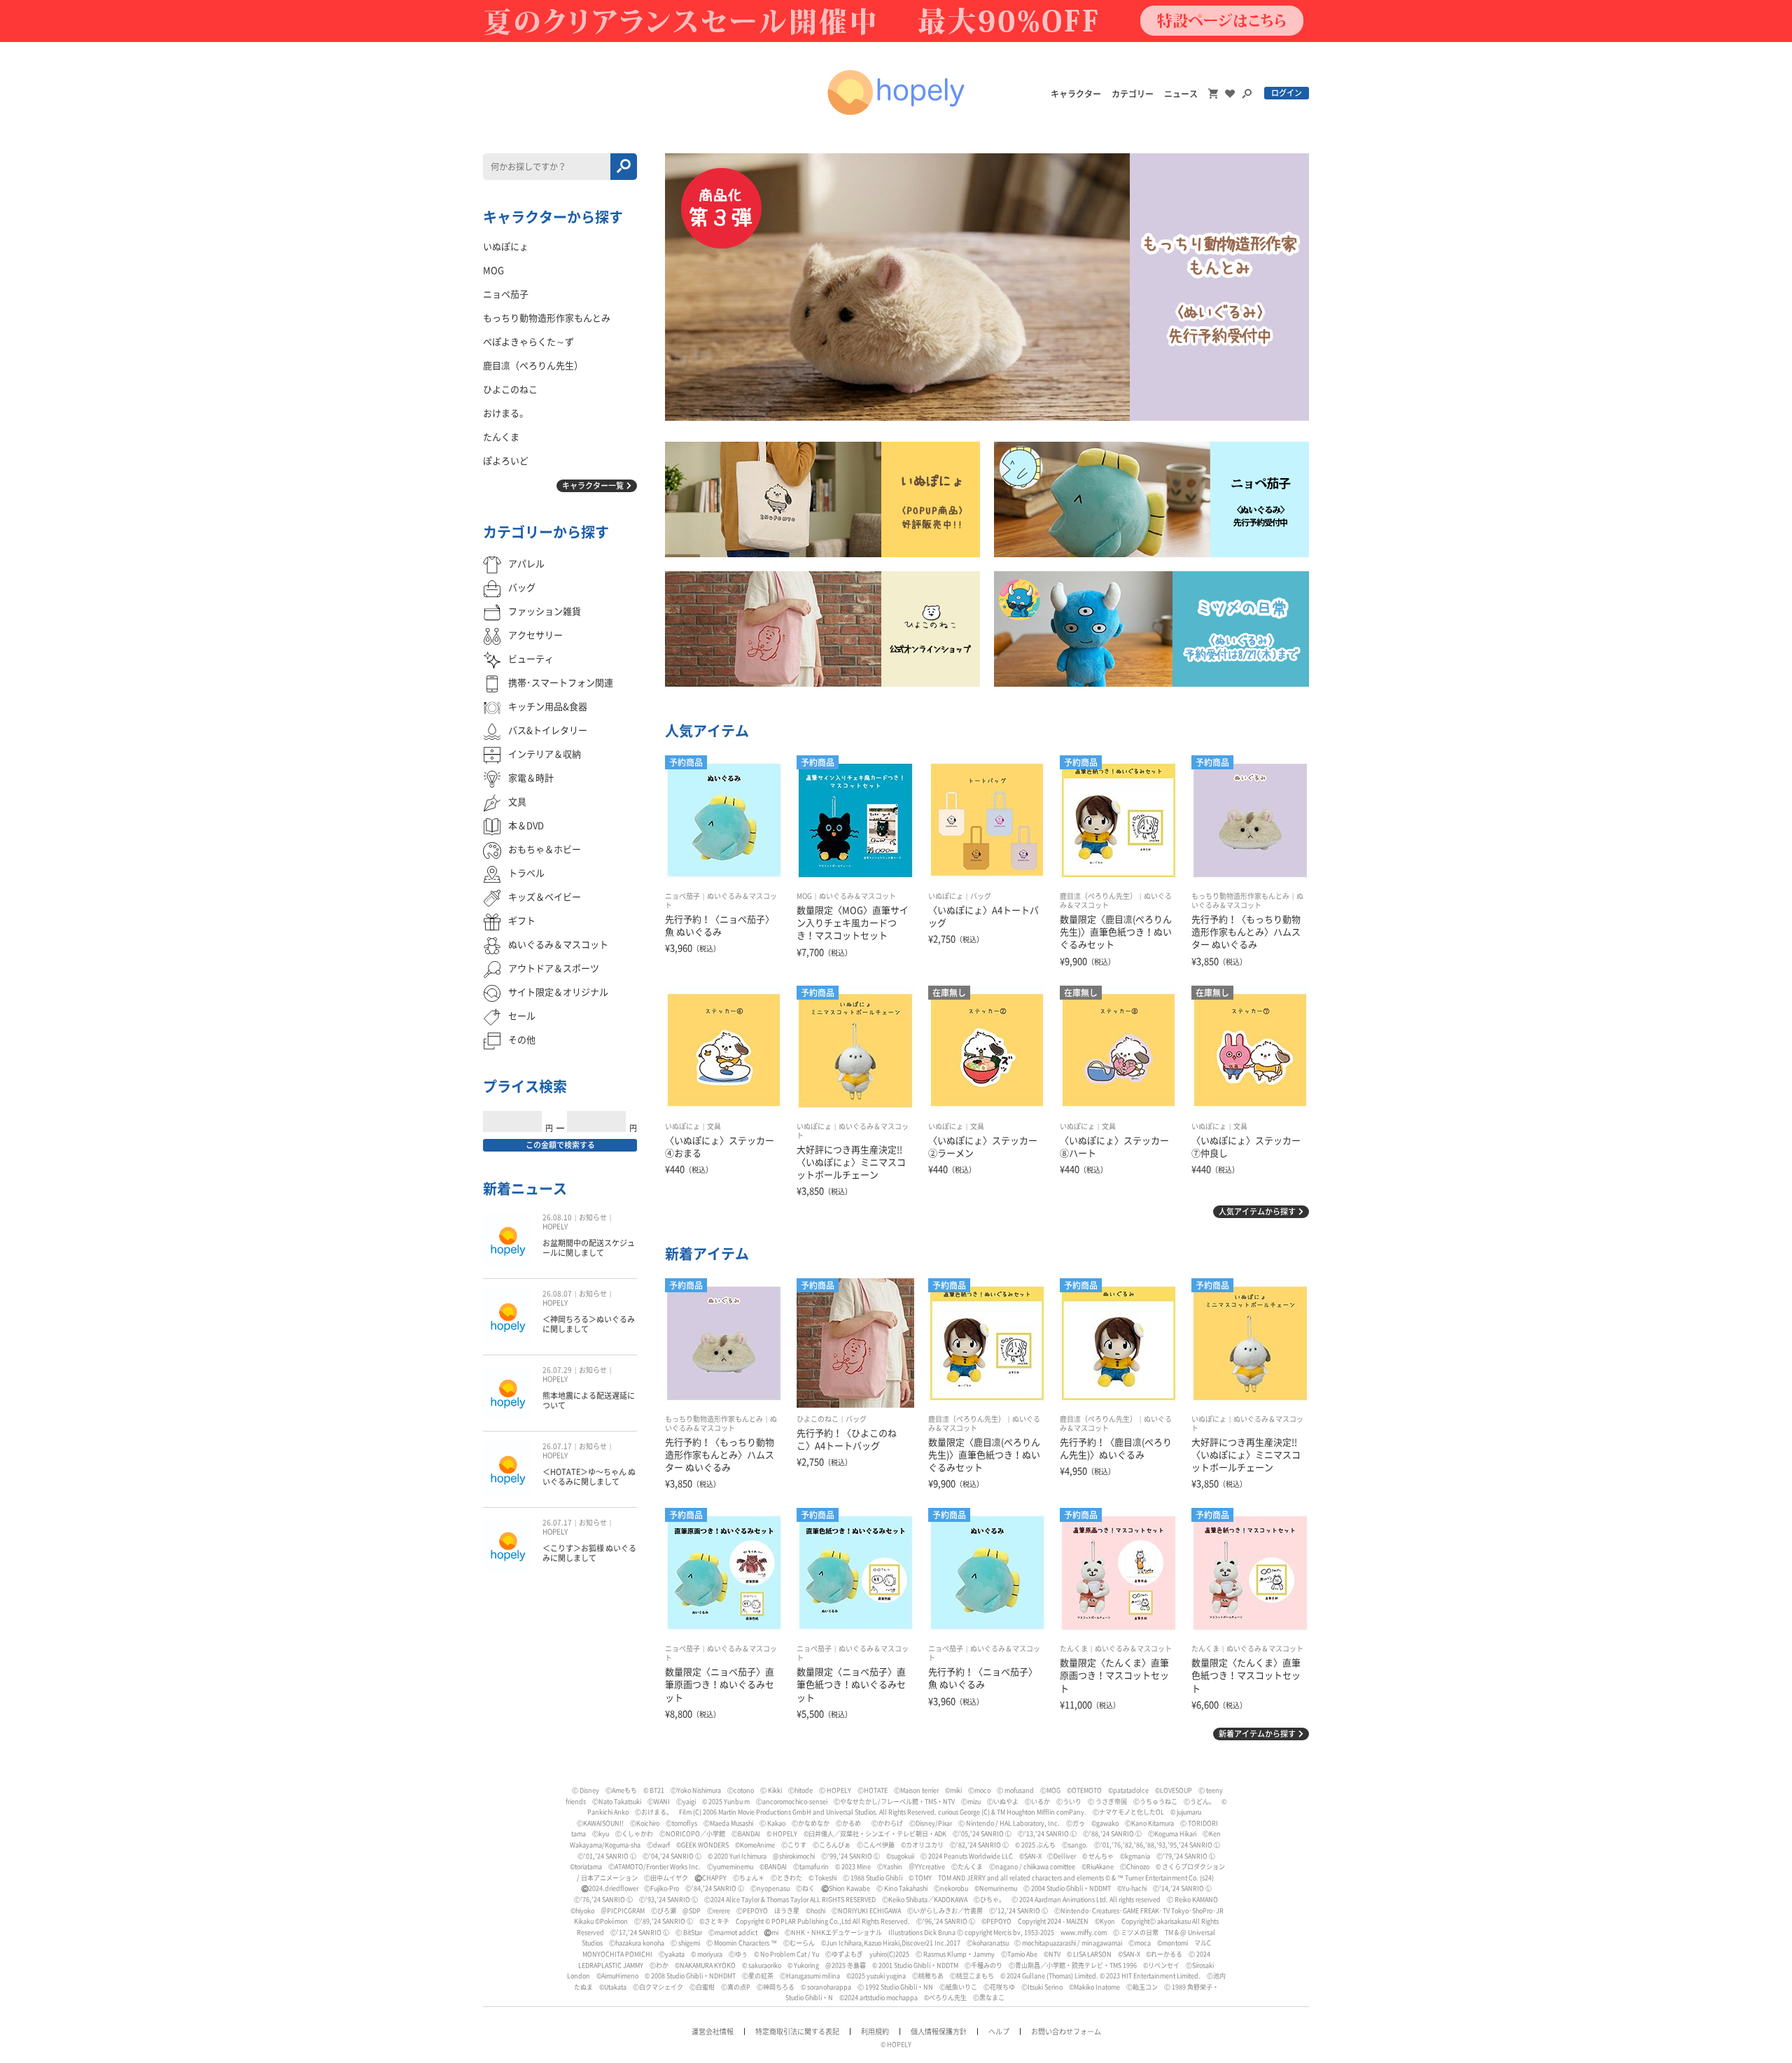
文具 (714, 1126)
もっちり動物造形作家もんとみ (1240, 896)
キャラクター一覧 (593, 485)
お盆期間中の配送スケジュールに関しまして (589, 1248)
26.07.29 (557, 1370)
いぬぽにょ (946, 896)
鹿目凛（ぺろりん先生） (1098, 896)
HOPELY (555, 1226)
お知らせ (593, 1217)
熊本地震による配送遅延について (589, 1400)
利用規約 (875, 2031)
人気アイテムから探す (1257, 1211)
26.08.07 (557, 1294)
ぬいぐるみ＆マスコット (857, 896)
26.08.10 (557, 1217)
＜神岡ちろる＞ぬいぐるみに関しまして (589, 1324)
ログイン (1287, 93)
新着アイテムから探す (1257, 1734)
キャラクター (1076, 94)
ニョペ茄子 (682, 896)
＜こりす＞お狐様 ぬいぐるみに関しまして (589, 1553)
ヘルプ (999, 2031)
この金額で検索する (560, 1145)
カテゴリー (1133, 94)
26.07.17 (557, 1446)
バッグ (981, 896)
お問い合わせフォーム (1066, 2031)
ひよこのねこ (818, 1419)
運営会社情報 (713, 2031)
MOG (804, 896)
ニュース (1181, 94)
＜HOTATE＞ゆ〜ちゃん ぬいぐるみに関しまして (589, 1477)
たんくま (1074, 1649)
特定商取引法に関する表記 (797, 2031)
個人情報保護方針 (939, 2031)
